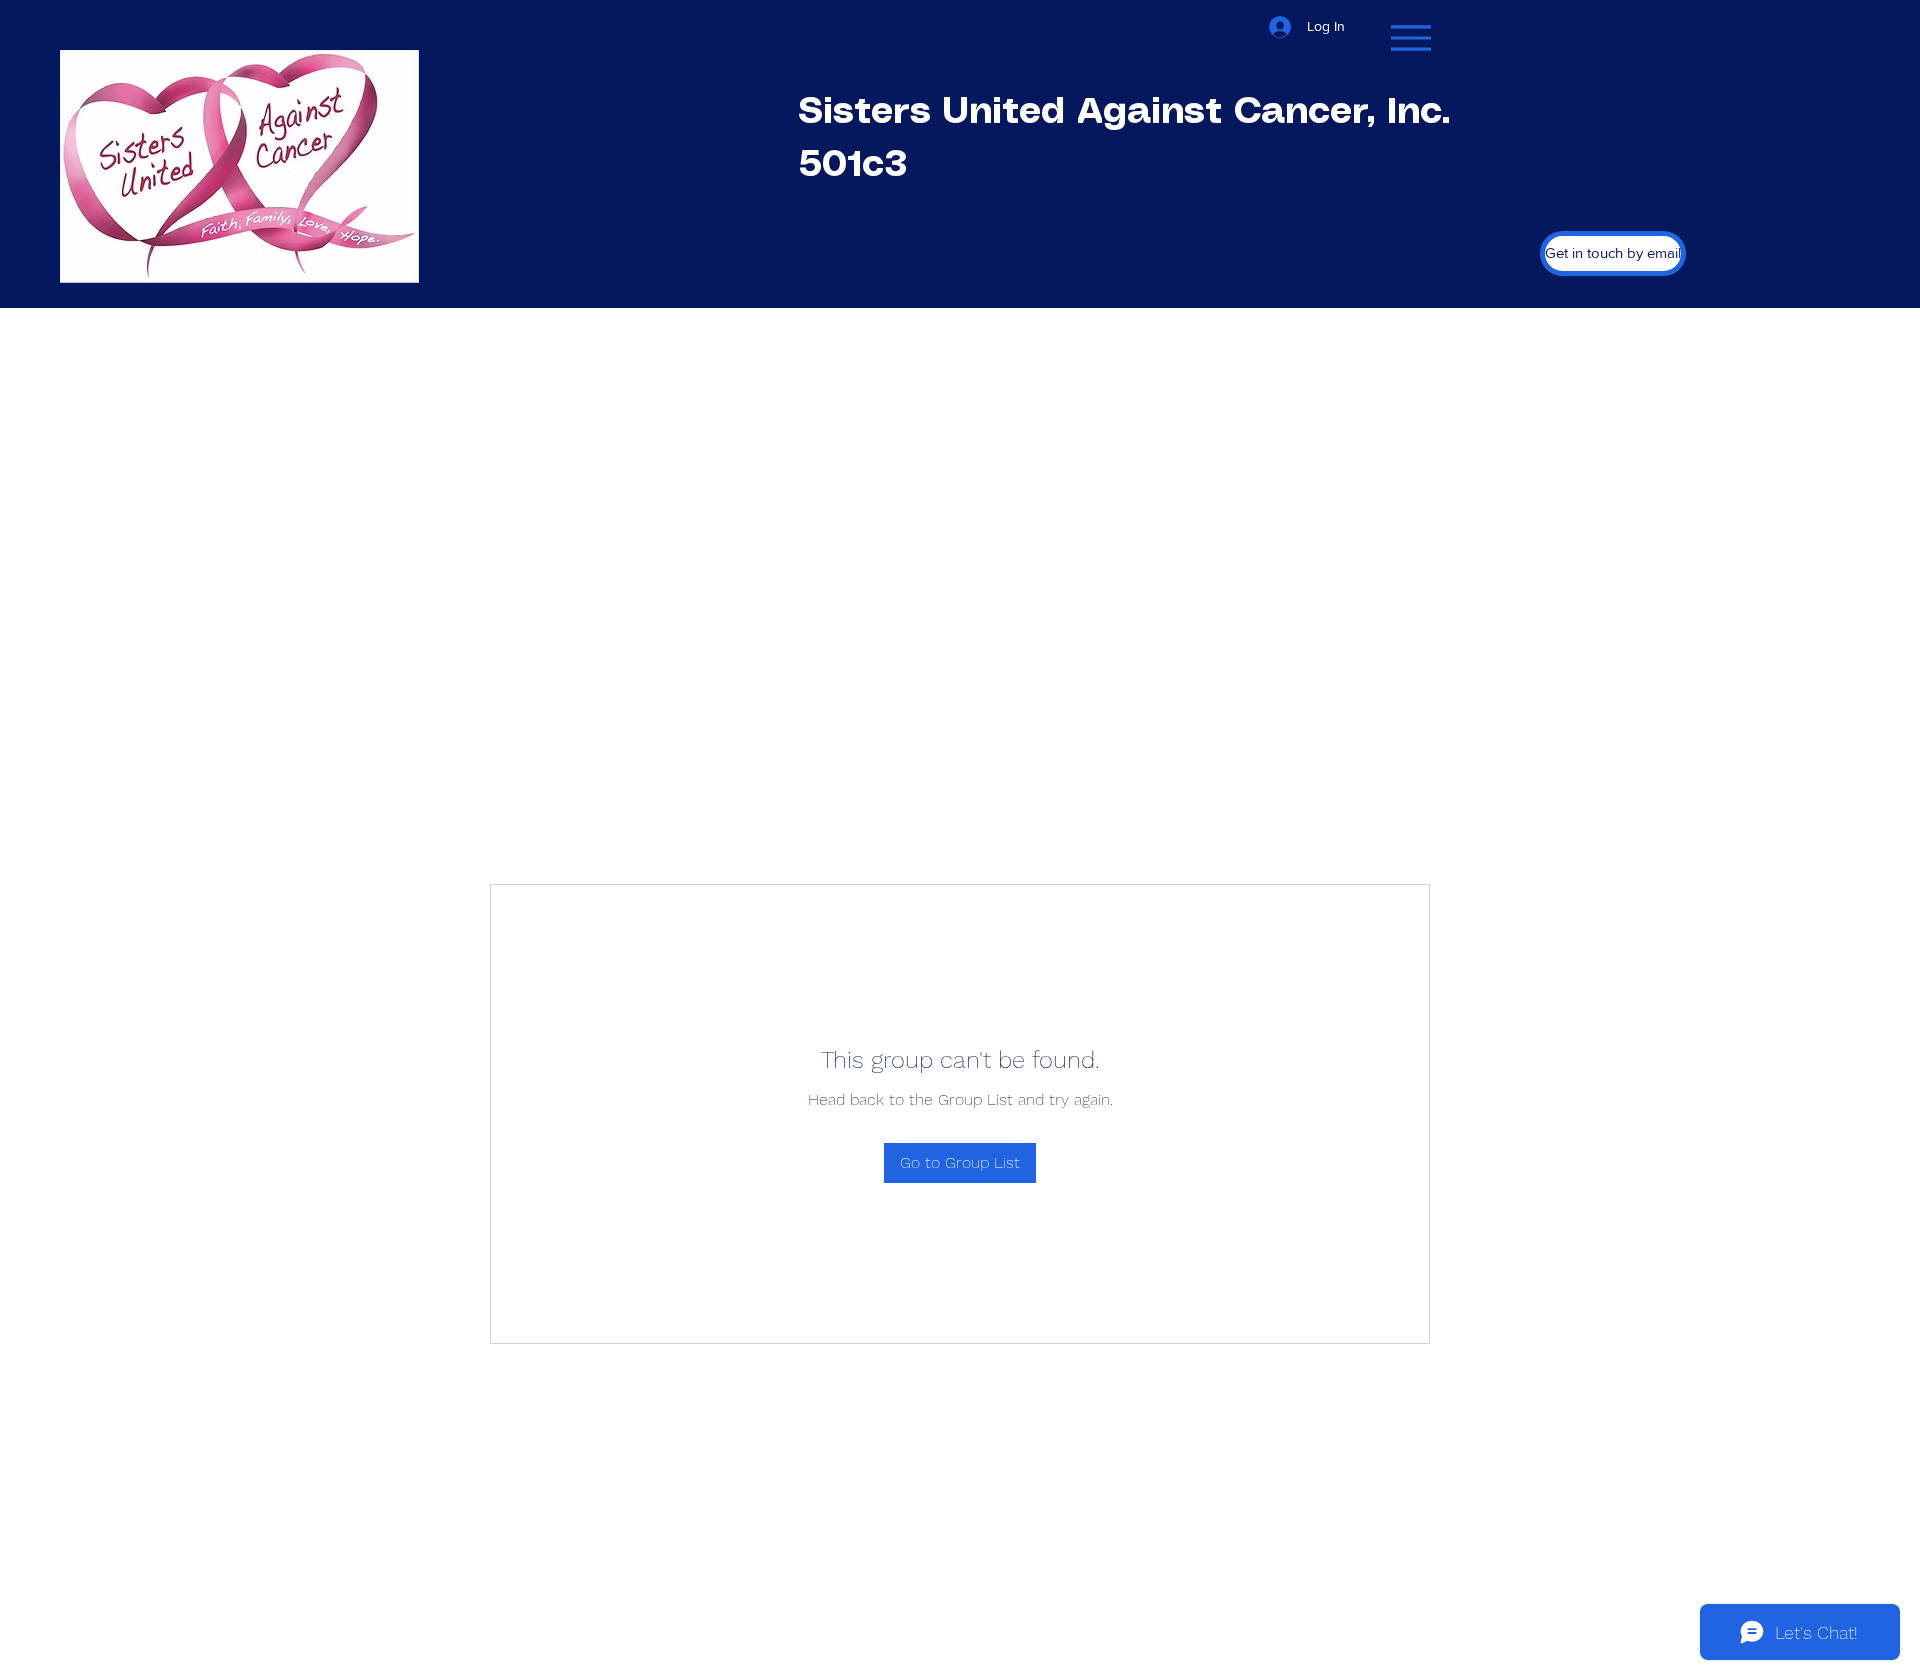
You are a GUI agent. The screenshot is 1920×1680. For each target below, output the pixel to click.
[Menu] (1410, 37)
